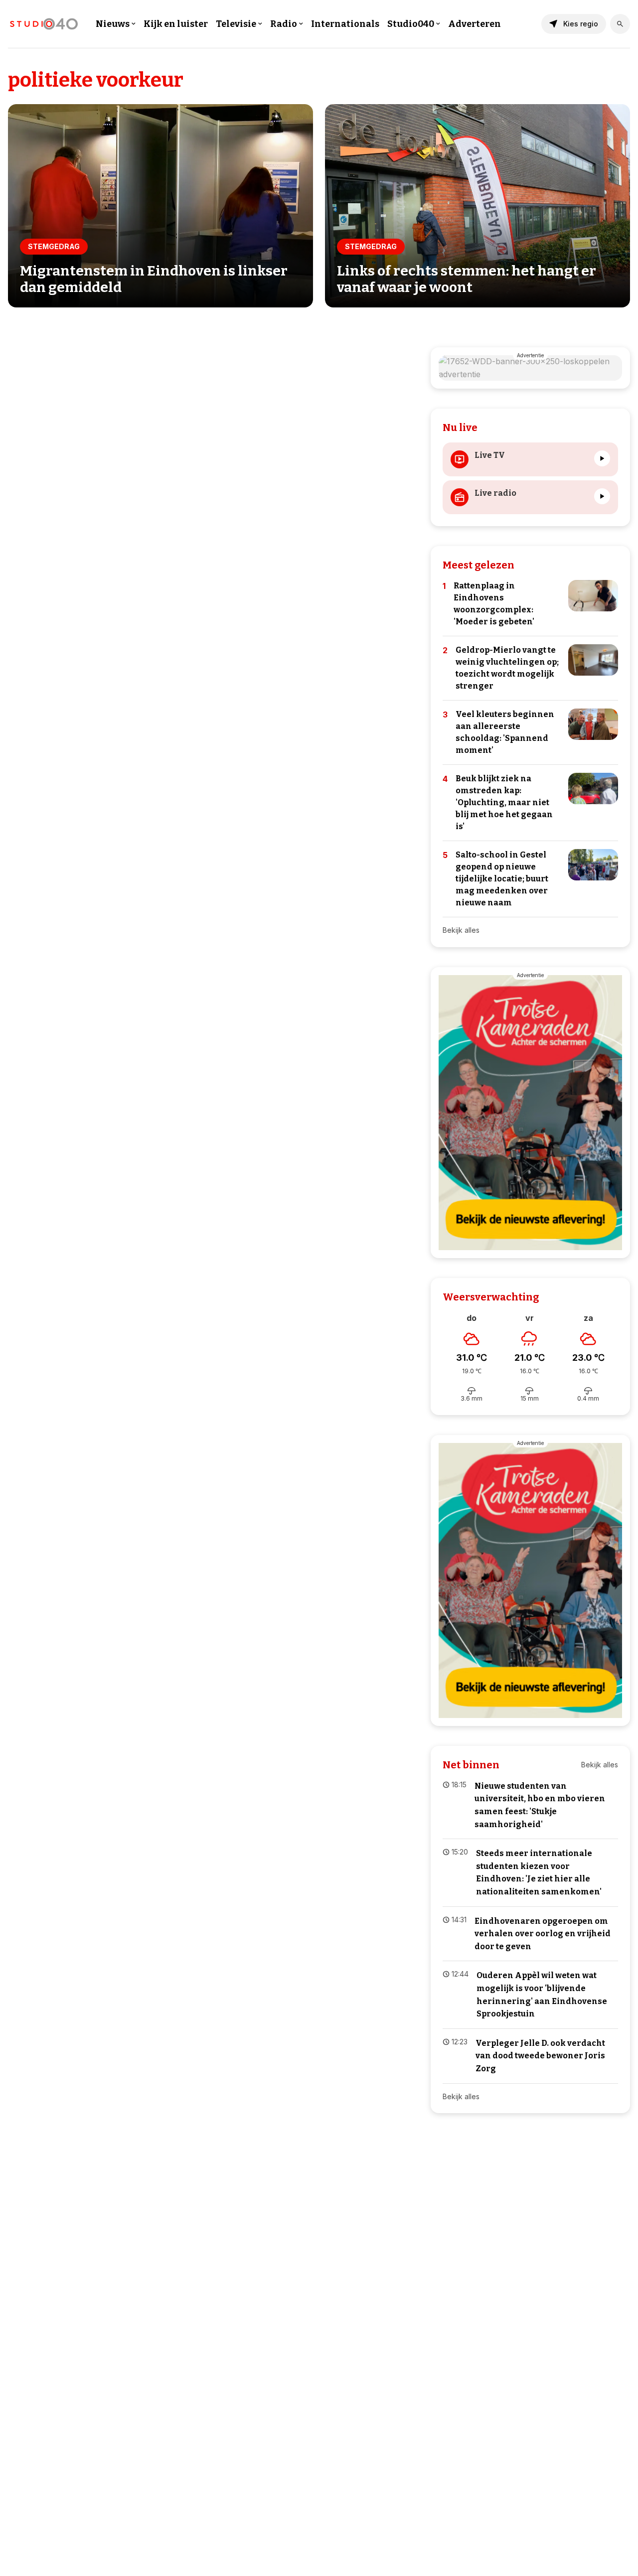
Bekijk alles (461, 930)
